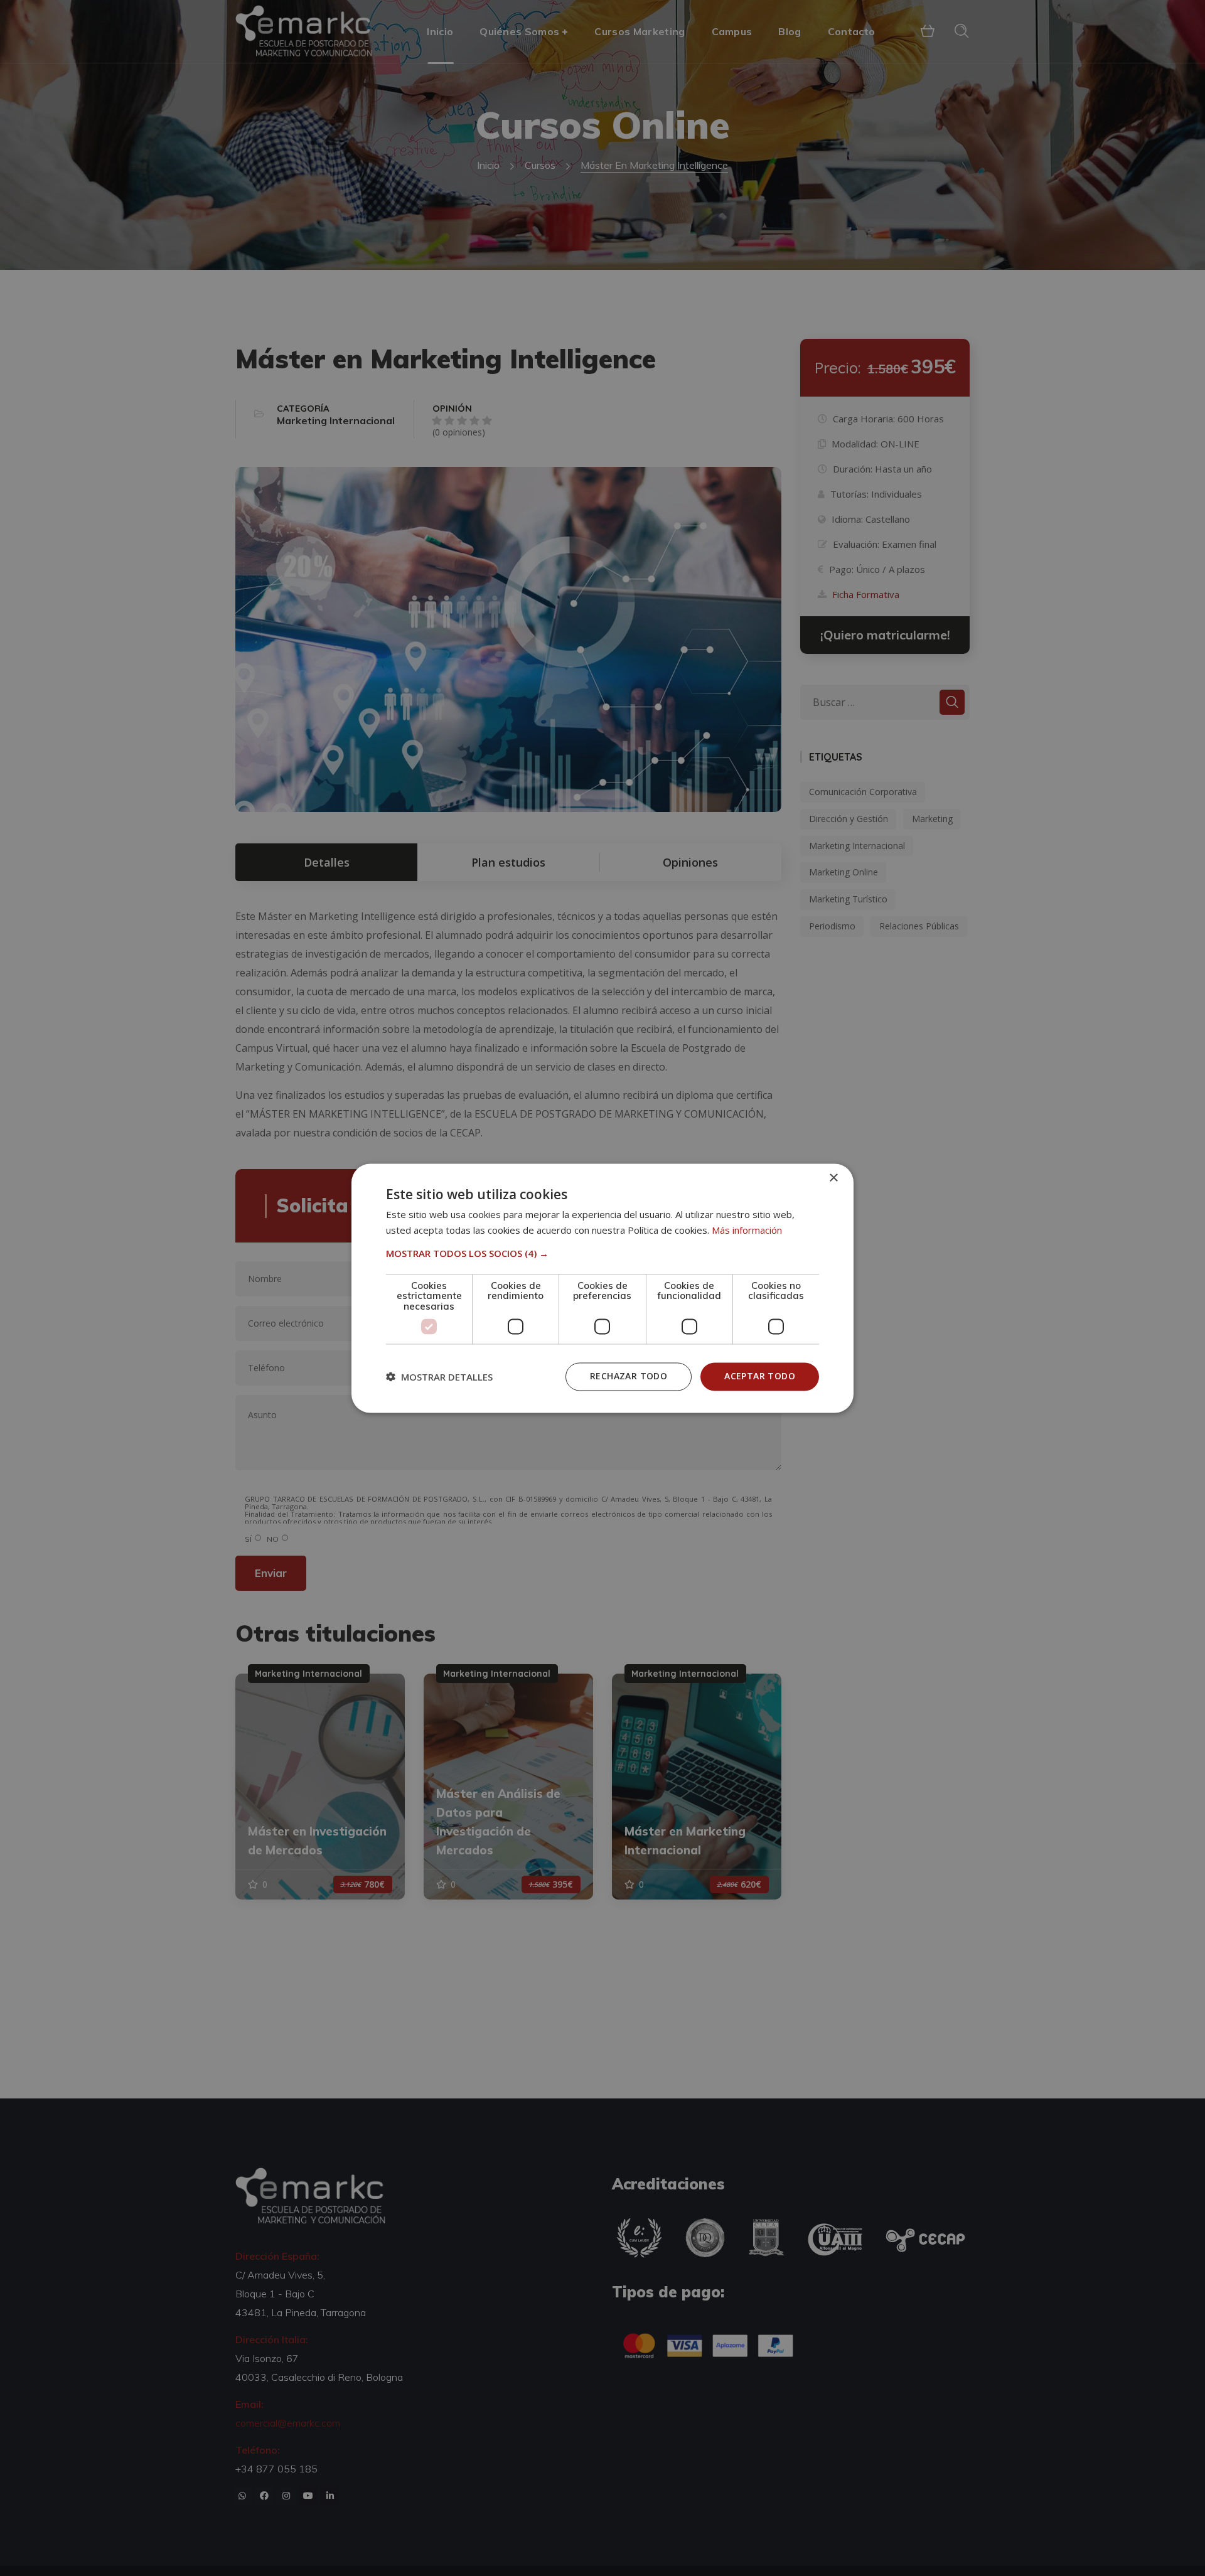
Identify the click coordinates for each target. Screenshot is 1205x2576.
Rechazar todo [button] (629, 1376)
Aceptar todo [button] (760, 1376)
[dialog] (602, 1288)
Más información (747, 1230)
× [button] (833, 1178)
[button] (602, 1253)
